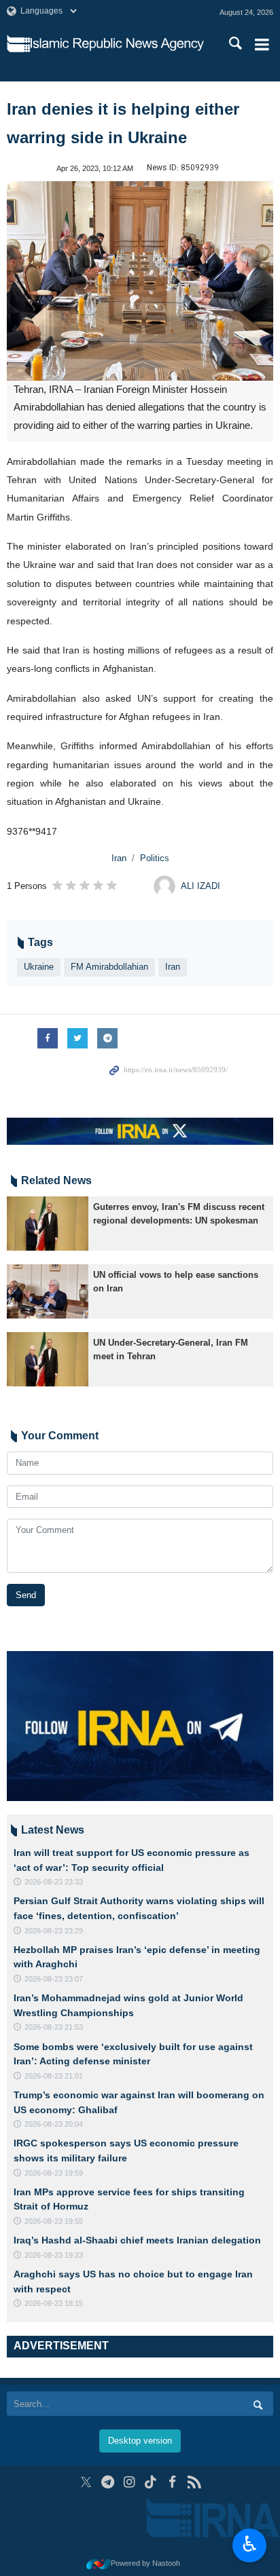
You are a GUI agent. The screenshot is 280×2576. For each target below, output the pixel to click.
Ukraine (39, 967)
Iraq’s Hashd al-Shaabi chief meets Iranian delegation (137, 2240)
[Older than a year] (48, 1224)
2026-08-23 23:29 (54, 1931)
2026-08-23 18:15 (54, 2303)
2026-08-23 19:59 (54, 2173)
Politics (155, 858)
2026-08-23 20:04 (54, 2124)
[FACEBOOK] (172, 2482)
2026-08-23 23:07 (54, 1979)
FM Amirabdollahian (109, 967)
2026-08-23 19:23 (54, 2255)
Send (26, 1595)
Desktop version (140, 2441)
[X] (86, 2482)
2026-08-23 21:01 (54, 2076)
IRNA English (117, 44)
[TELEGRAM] (108, 2482)
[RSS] (194, 2482)
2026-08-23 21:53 (54, 2027)
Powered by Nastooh (145, 2563)
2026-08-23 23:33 (54, 1882)
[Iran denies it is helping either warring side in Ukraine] (140, 281)
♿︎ (250, 2544)
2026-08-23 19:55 (54, 2221)
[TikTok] (151, 2482)
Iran (119, 858)
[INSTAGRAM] (129, 2482)
